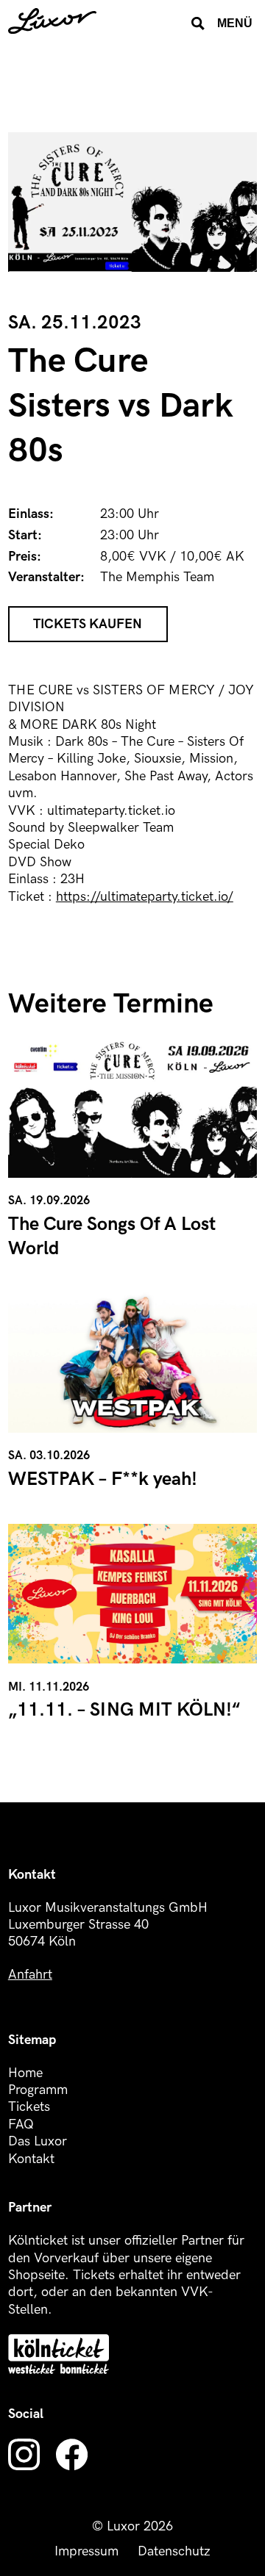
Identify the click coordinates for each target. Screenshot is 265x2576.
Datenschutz (174, 2551)
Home (25, 2073)
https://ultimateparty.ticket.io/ (145, 897)
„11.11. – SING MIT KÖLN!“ (124, 1710)
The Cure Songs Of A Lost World (112, 1237)
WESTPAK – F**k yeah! (103, 1479)
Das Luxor (38, 2141)
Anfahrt (30, 1975)
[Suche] (198, 24)
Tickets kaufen (88, 624)
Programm (38, 2090)
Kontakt (31, 2159)
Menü (235, 23)
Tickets (29, 2107)
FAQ (21, 2125)
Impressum (86, 2551)
